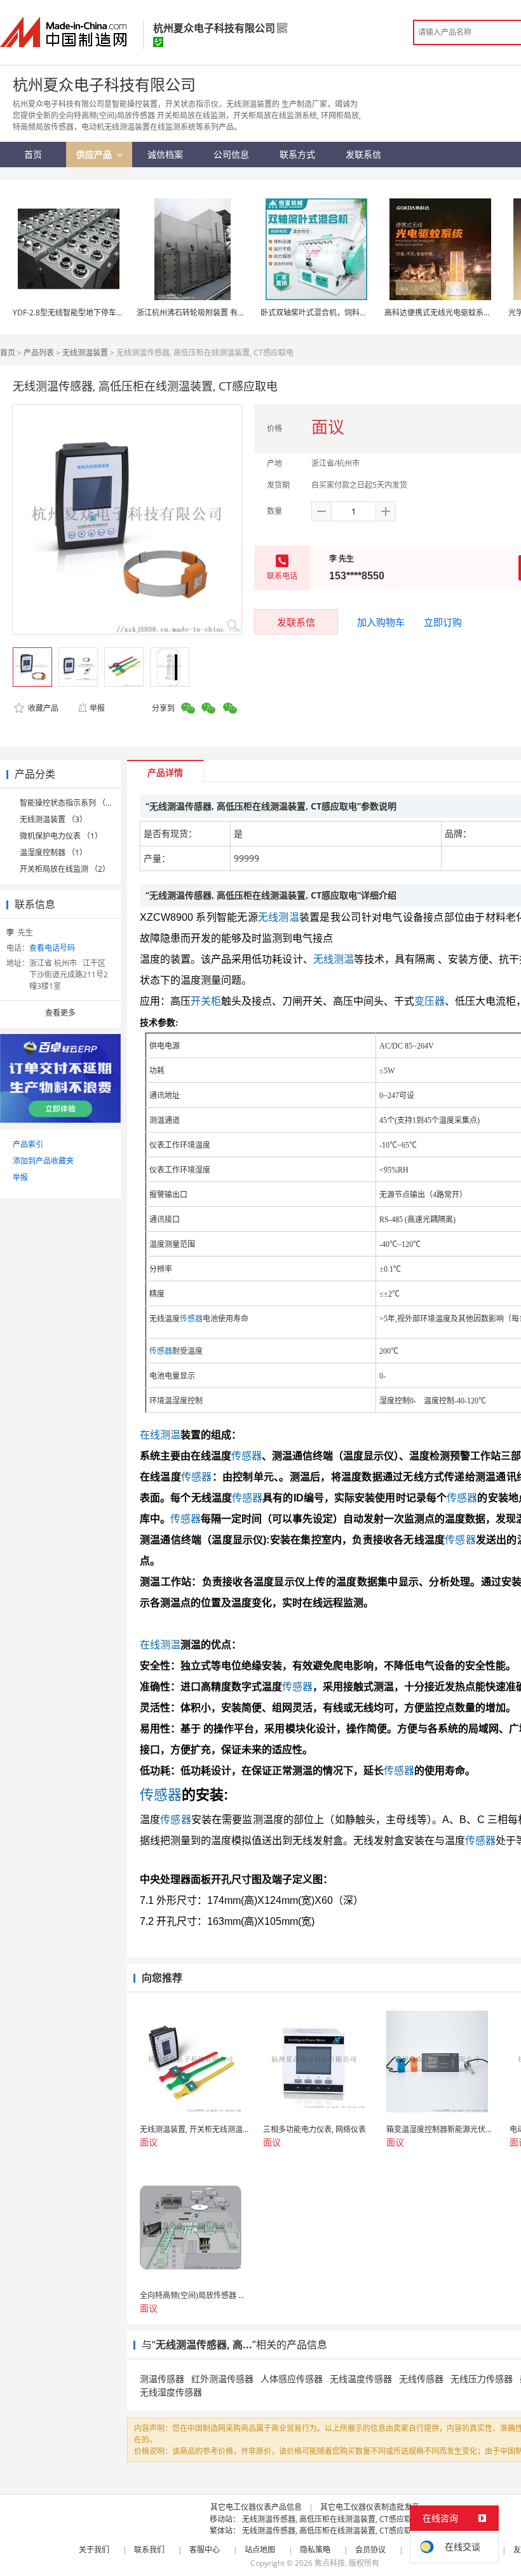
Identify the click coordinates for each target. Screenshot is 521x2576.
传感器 (191, 1319)
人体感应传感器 (292, 2379)
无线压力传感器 (482, 2379)
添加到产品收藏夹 (43, 1161)
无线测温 (279, 917)
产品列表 (39, 353)
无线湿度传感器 (171, 2392)
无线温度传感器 (361, 2379)
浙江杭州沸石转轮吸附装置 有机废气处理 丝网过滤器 (226, 313)
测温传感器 (162, 2379)
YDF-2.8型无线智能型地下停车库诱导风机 (84, 313)
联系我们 (149, 2550)
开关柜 (206, 1001)
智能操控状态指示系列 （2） (69, 803)
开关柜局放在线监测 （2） (65, 869)
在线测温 (160, 1435)
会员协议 (370, 2550)
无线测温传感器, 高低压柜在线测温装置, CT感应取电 (331, 2519)
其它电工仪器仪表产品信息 (256, 2507)
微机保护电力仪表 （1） (61, 836)
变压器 (430, 1001)
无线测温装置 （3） (53, 819)
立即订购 (443, 622)
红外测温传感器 (222, 2379)
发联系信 (296, 622)
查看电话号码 (52, 948)
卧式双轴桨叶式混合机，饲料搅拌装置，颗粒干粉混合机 (356, 313)
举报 (97, 708)
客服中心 (205, 2550)
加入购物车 (381, 622)
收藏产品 (42, 708)
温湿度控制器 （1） (53, 852)
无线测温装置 (85, 353)
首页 (8, 353)
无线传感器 (421, 2379)
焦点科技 (330, 2563)
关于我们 (94, 2550)
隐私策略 (315, 2550)
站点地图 (260, 2550)
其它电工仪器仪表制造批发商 (370, 2507)
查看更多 (60, 1013)
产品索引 (28, 1144)
